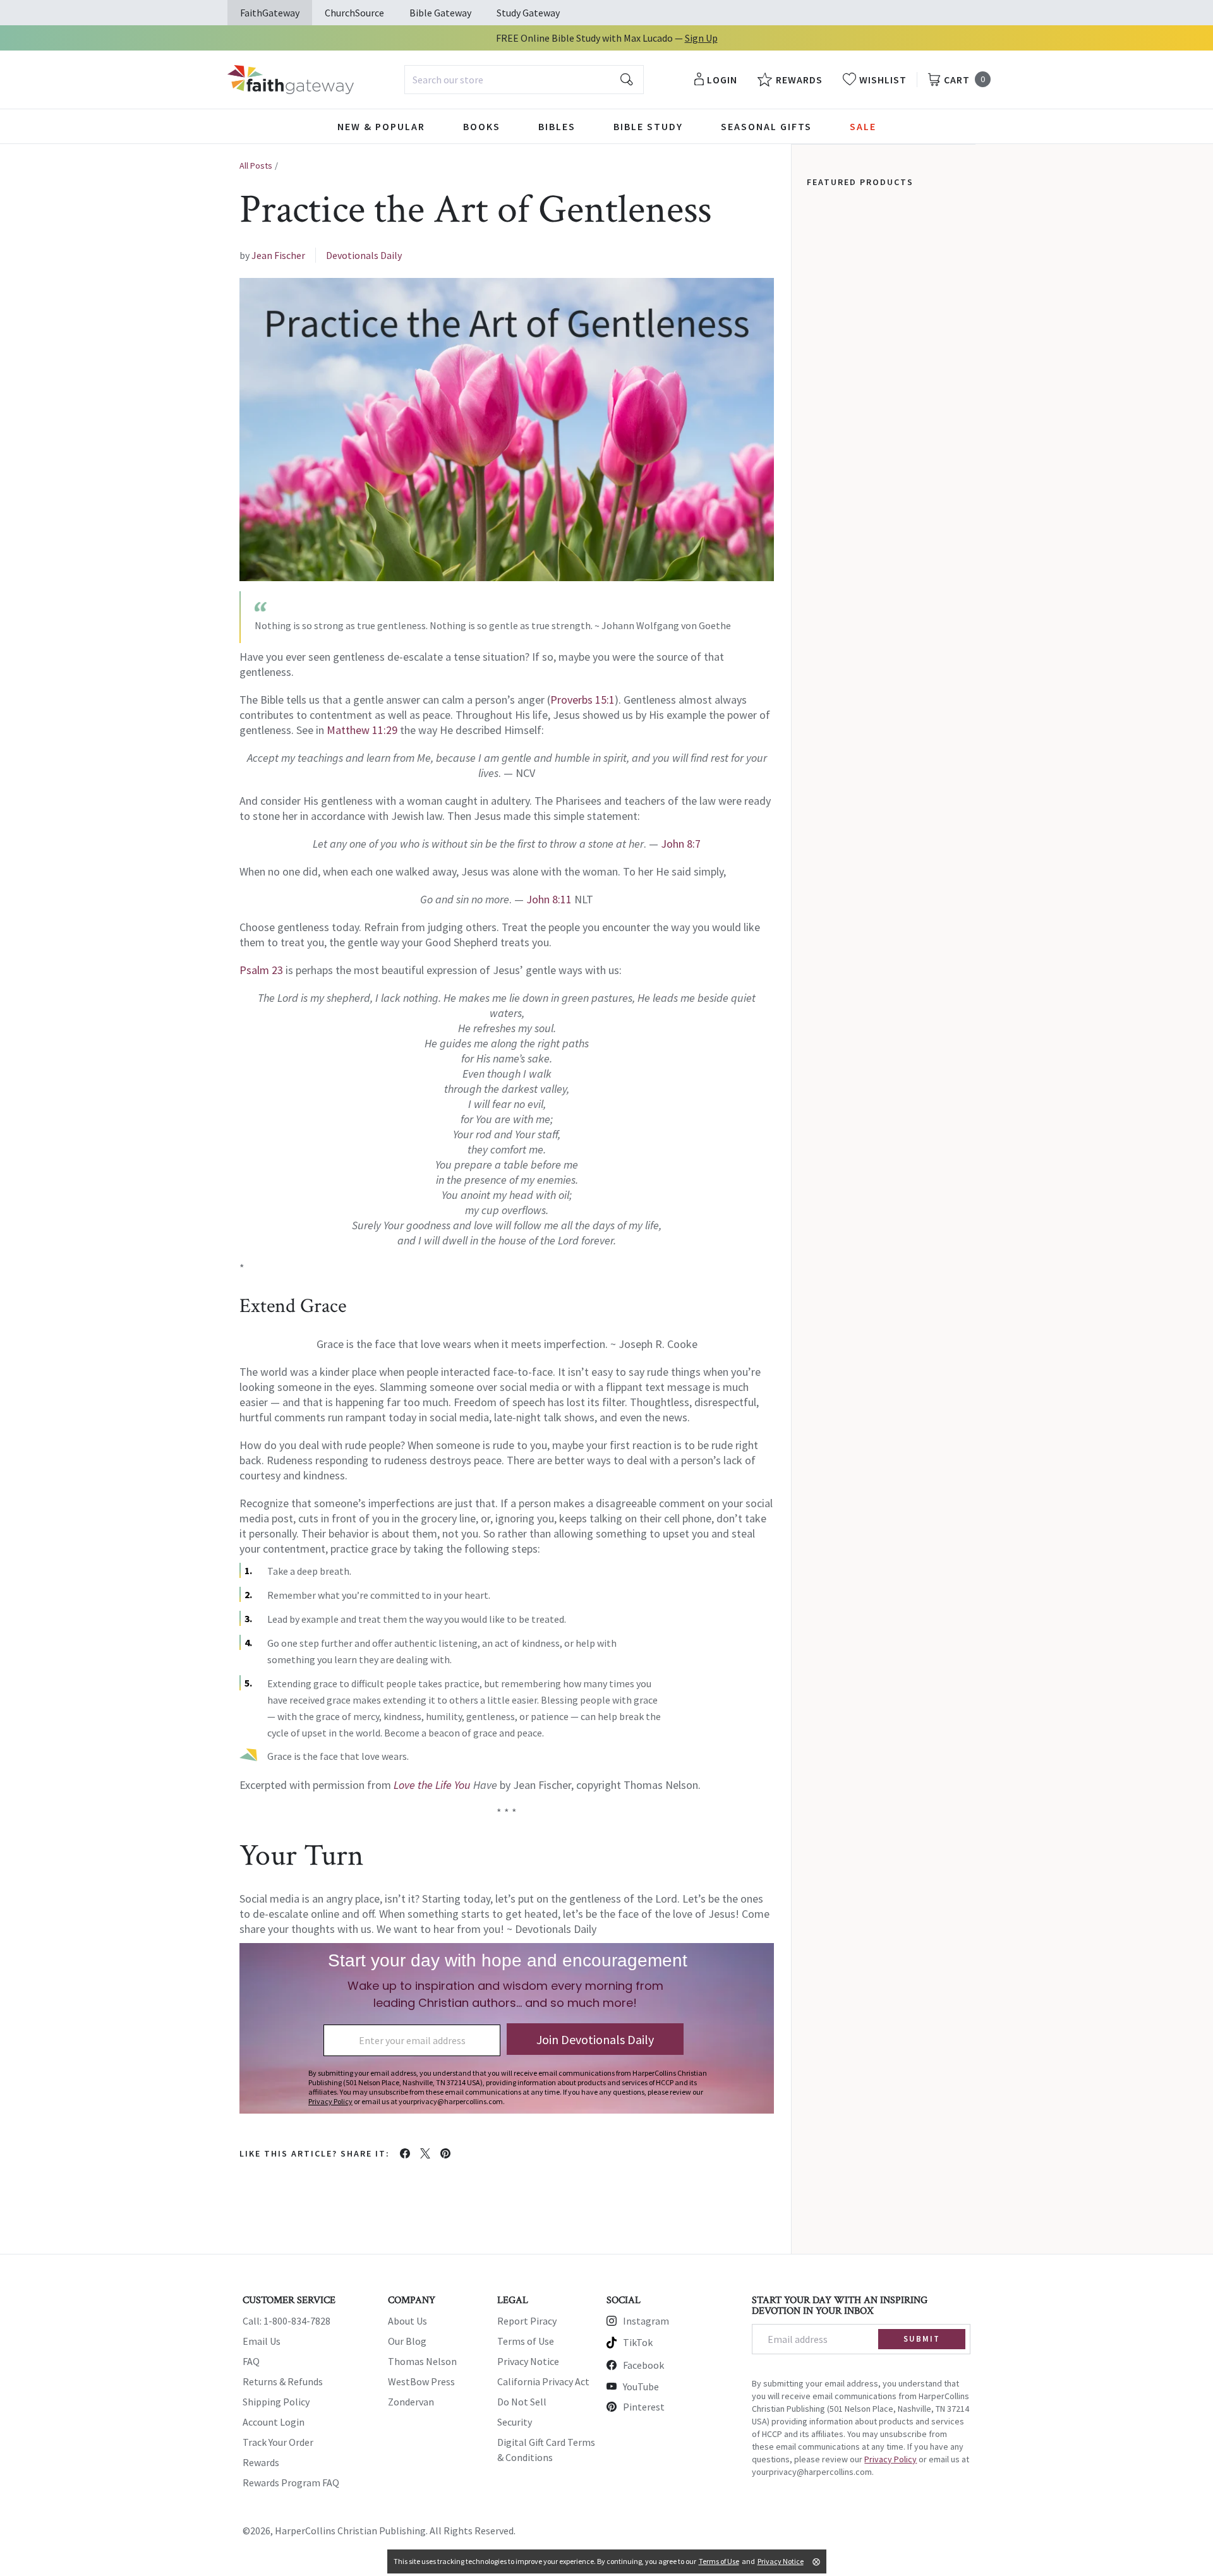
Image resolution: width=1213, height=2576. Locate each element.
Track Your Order (278, 2442)
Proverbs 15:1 (582, 700)
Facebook (643, 2365)
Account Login (274, 2422)
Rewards (261, 2462)
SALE (863, 126)
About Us (407, 2321)
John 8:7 (681, 844)
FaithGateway (270, 13)
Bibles (557, 126)
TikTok (638, 2342)
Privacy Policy (890, 2459)
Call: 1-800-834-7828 (287, 2321)
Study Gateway (528, 13)
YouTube (641, 2386)
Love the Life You (432, 1785)
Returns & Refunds (283, 2381)
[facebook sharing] (405, 2153)
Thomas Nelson (422, 2361)
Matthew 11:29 (362, 730)
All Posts (256, 166)
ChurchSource (354, 13)
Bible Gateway (440, 13)
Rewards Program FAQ (291, 2483)
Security (515, 2422)
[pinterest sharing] (445, 2153)
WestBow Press (421, 2381)
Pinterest (644, 2407)
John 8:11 (549, 899)
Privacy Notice (528, 2361)
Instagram (646, 2321)
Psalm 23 (261, 970)
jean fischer (278, 255)
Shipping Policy (276, 2402)
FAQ (251, 2361)
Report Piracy (527, 2321)
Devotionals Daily (364, 255)
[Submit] (627, 80)
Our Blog (407, 2341)
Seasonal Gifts (766, 126)
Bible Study (648, 126)
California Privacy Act (543, 2381)
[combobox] (524, 80)
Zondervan (411, 2402)
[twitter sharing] (425, 2153)
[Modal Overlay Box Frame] (507, 2028)
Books (482, 126)
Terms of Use (526, 2341)
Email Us (262, 2341)
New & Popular (381, 126)
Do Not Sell (522, 2402)
